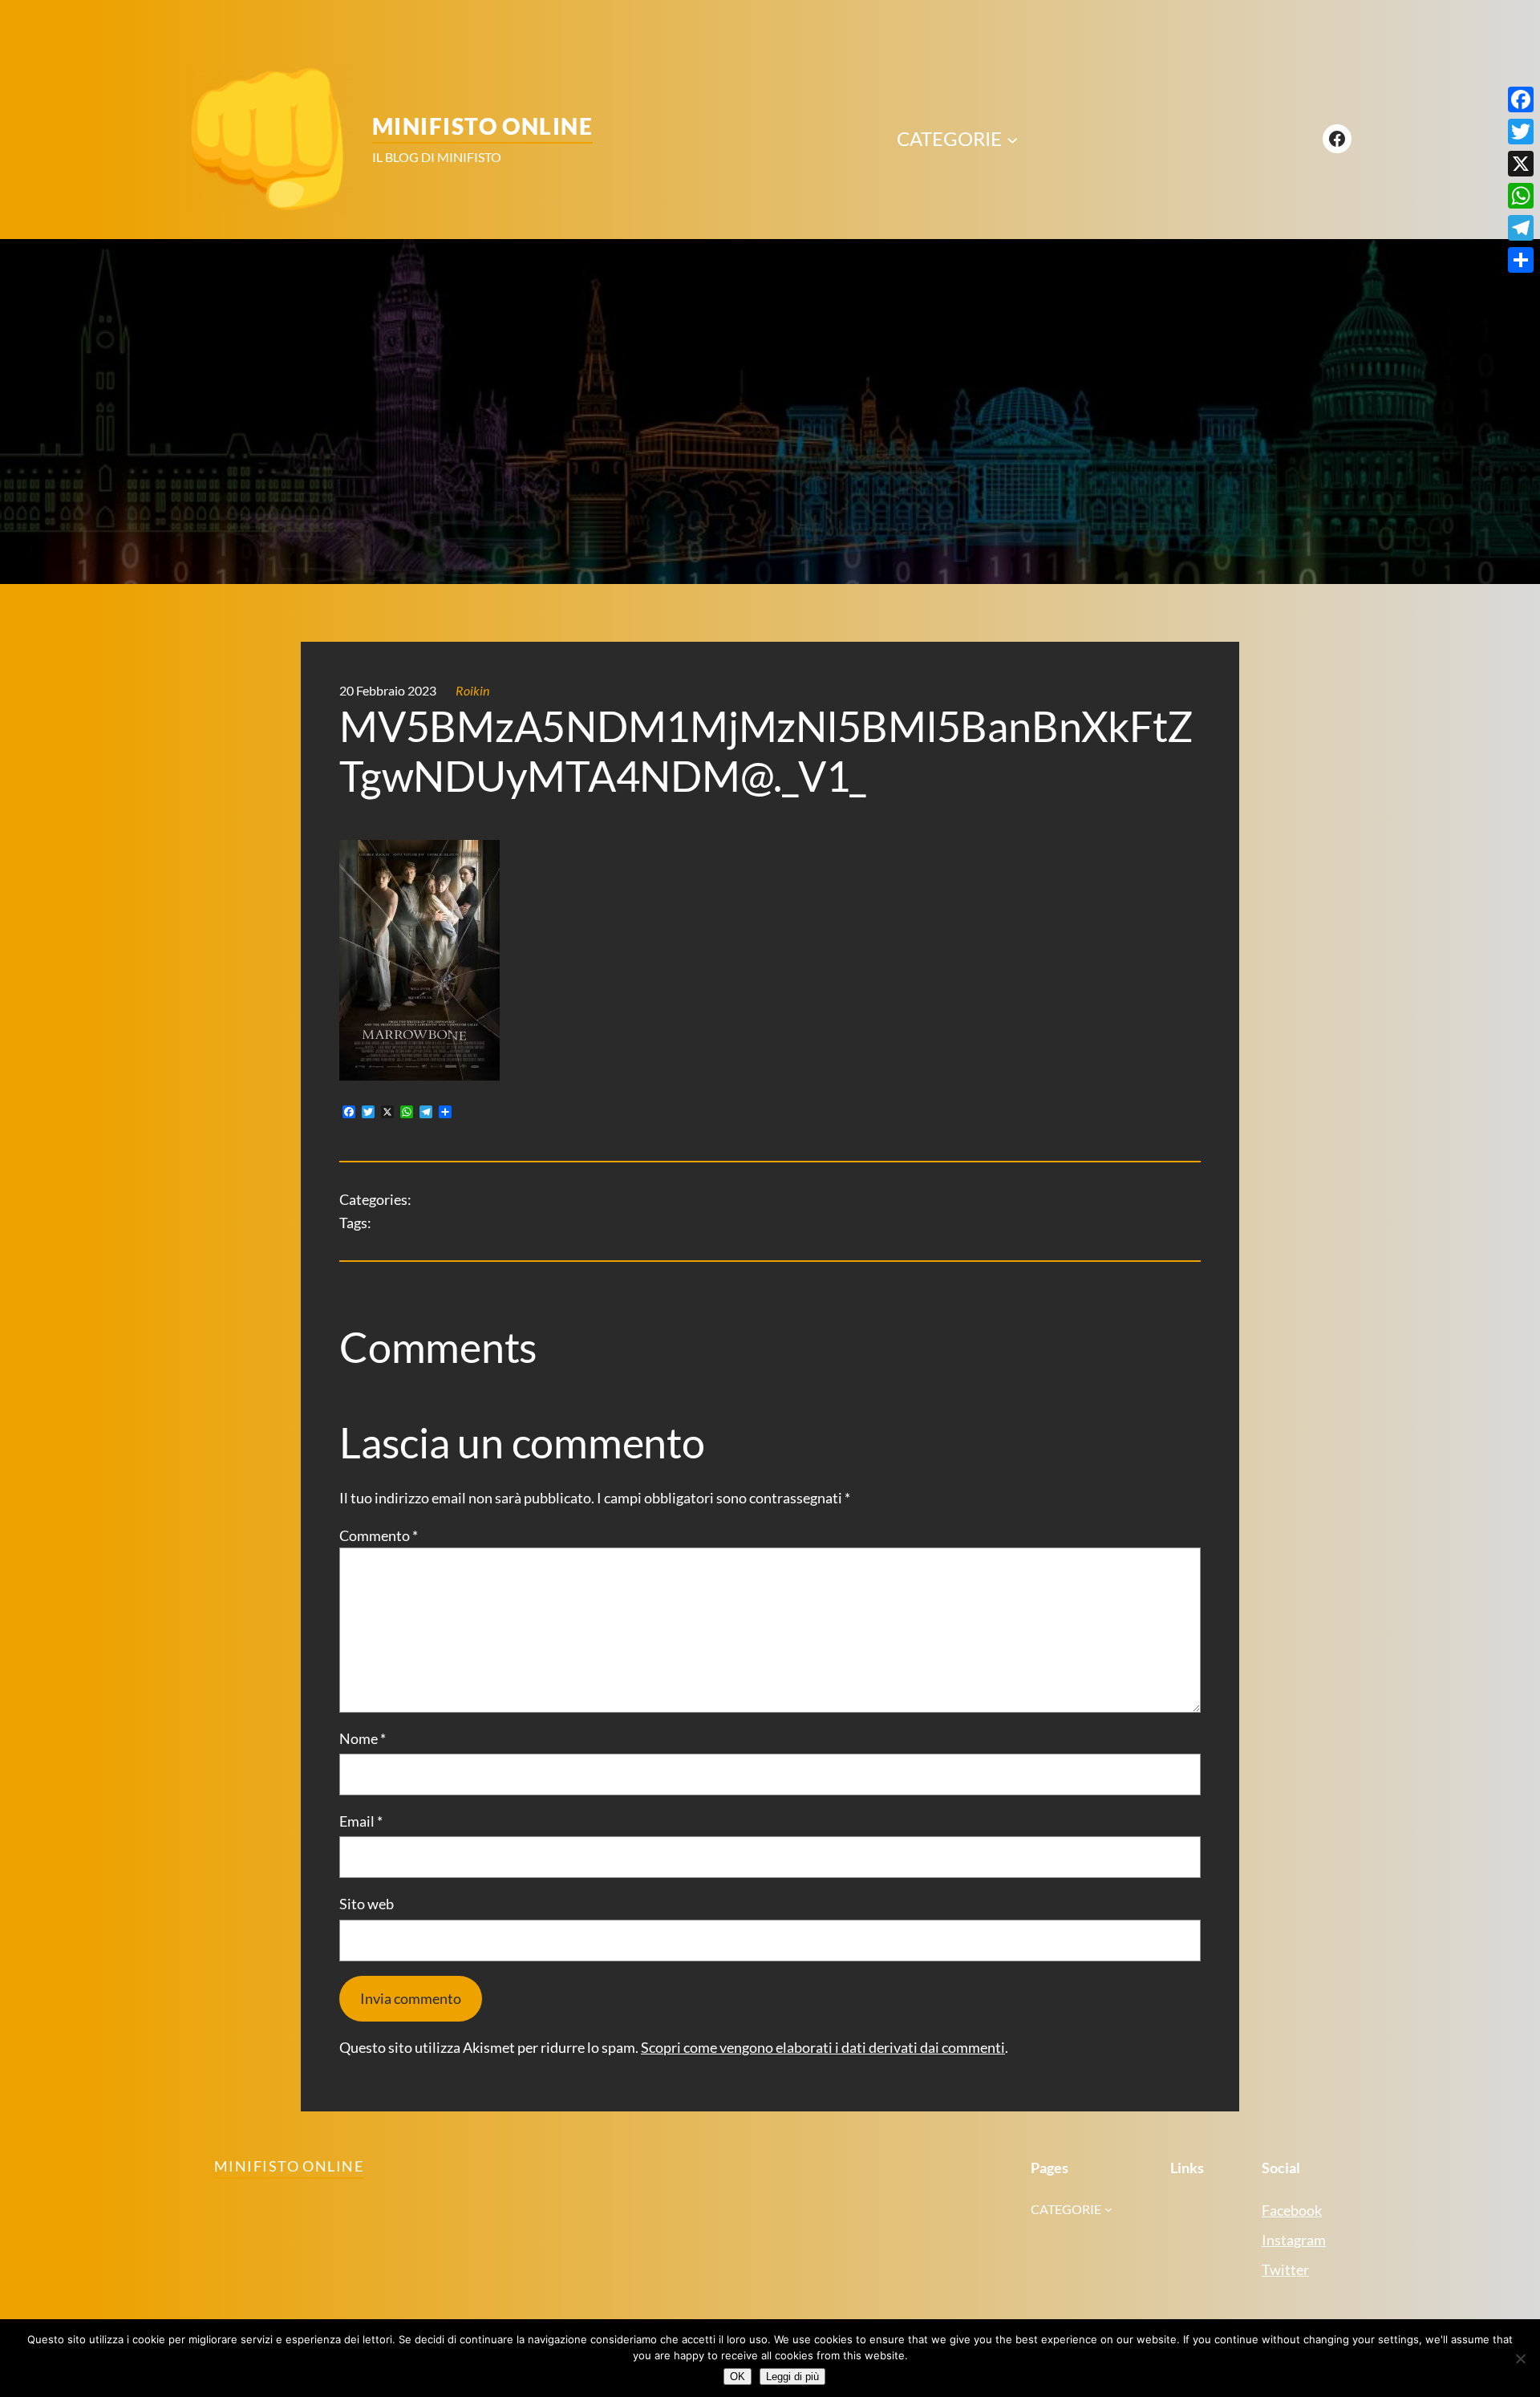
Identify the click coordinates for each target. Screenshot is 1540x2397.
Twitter (1285, 2269)
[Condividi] (1521, 260)
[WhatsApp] (1521, 196)
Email (361, 1821)
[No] (1520, 2358)
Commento (379, 1535)
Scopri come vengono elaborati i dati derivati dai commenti (823, 2047)
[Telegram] (1521, 228)
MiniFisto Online (482, 126)
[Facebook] (1521, 99)
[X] (1521, 164)
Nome (363, 1738)
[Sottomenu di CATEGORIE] (1012, 139)
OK (738, 2377)
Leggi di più (792, 2377)
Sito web (367, 1904)
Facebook (1292, 2210)
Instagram (1294, 2240)
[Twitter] (1521, 132)
